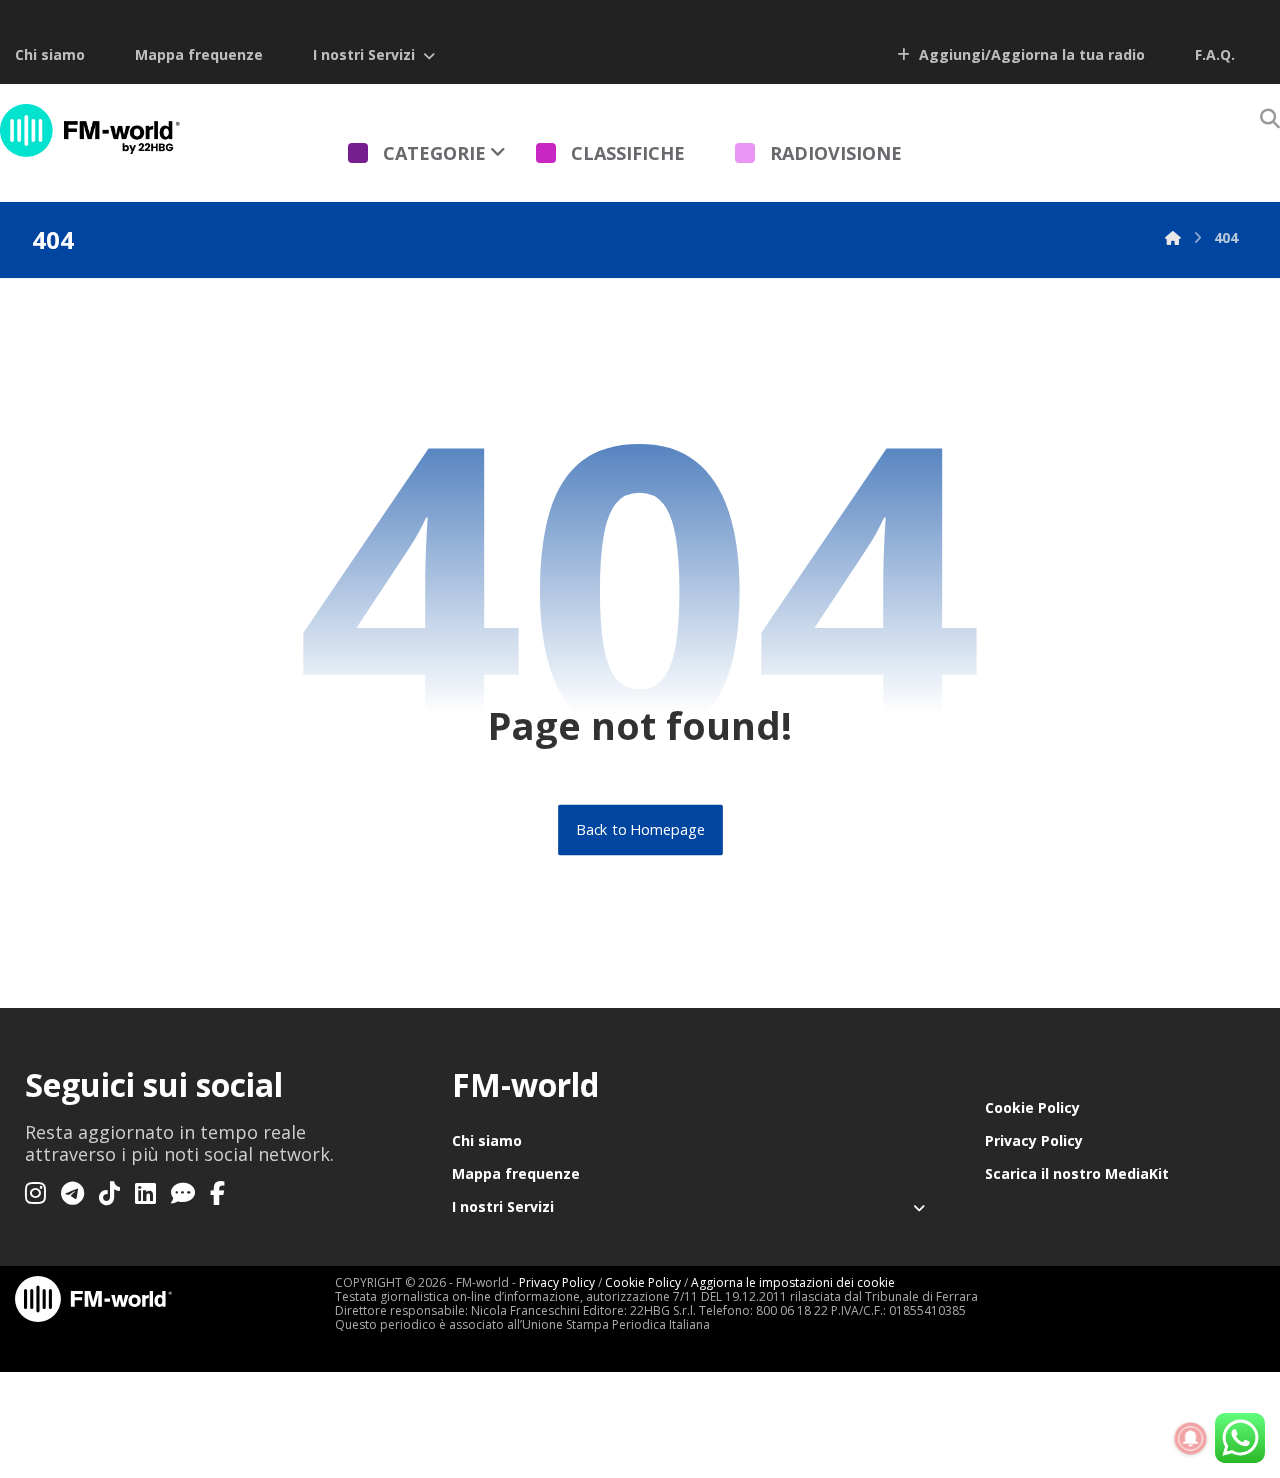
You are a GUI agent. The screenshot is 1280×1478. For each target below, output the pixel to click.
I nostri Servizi (364, 54)
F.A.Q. (1215, 54)
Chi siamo (50, 54)
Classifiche (628, 153)
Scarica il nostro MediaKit (1077, 1173)
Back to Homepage (640, 830)
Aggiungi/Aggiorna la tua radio (1030, 54)
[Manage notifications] (1191, 1439)
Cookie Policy (1032, 1107)
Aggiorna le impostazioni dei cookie (793, 1282)
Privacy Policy (1034, 1140)
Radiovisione (836, 153)
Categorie (434, 153)
